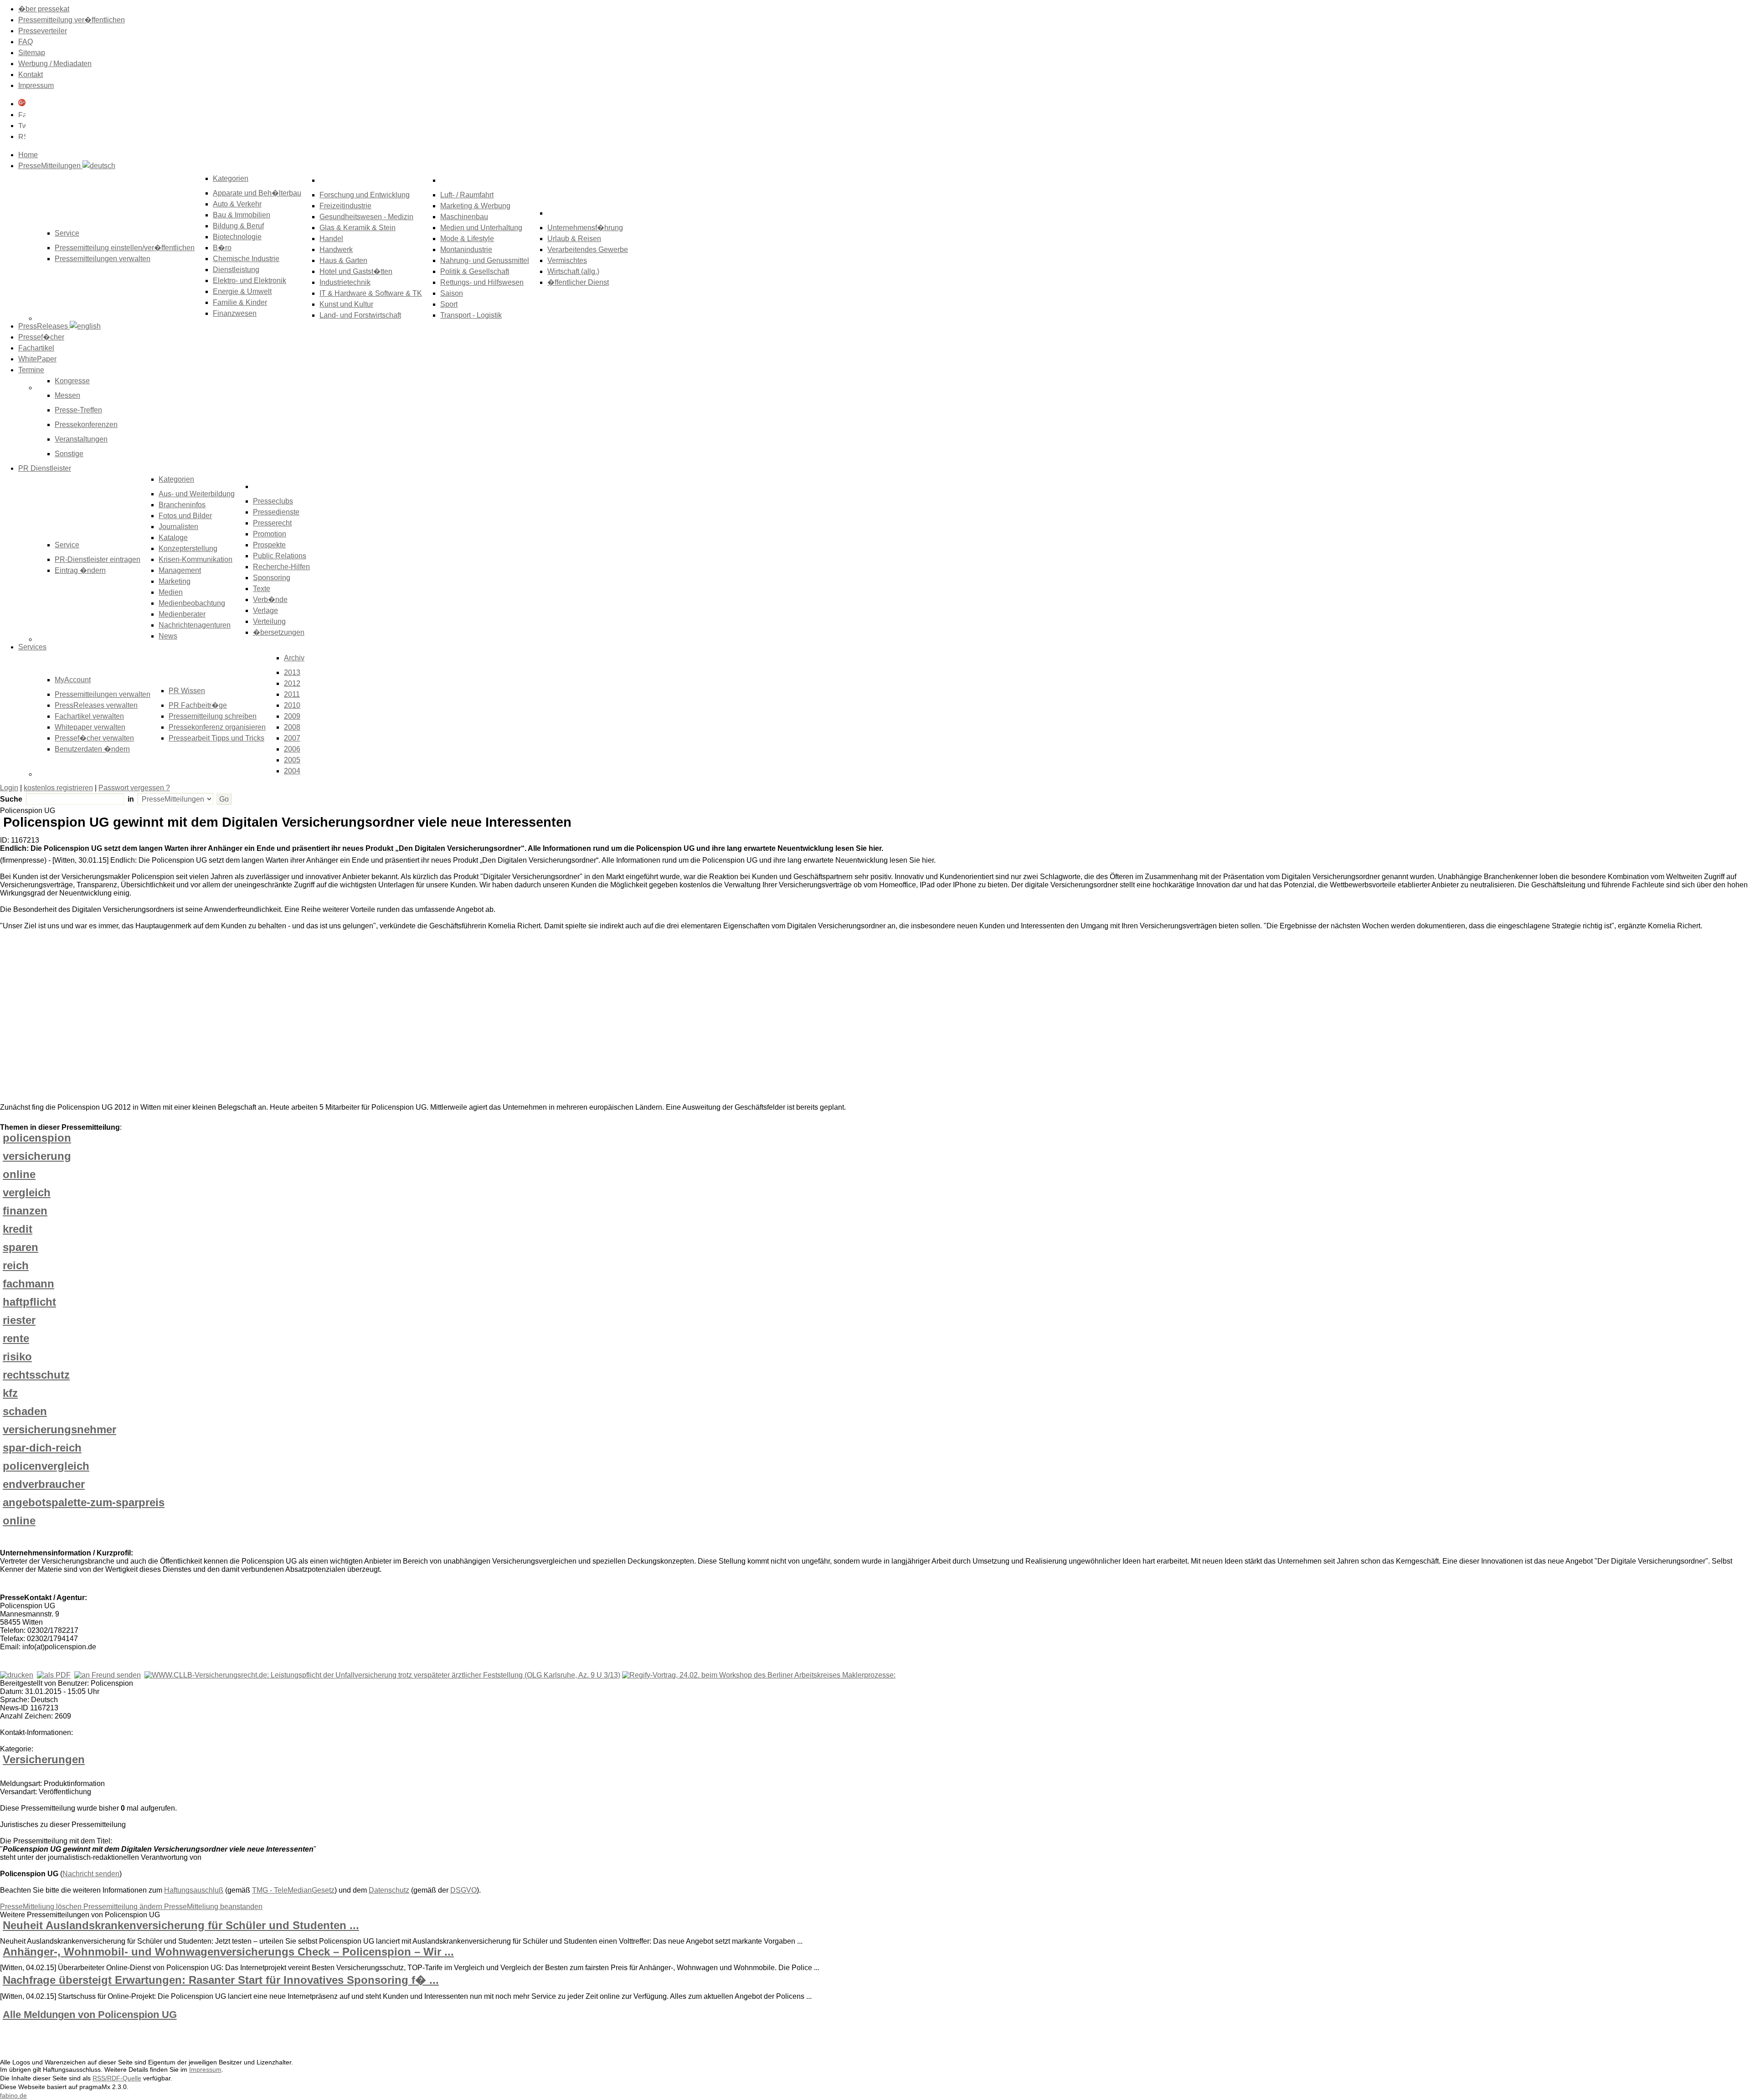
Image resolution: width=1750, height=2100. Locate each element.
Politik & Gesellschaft (475, 271)
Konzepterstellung (188, 548)
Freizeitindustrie (345, 206)
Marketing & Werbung (475, 206)
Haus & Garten (343, 260)
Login (9, 788)
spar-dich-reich (42, 1448)
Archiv (294, 658)
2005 (292, 760)
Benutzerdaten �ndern (92, 749)
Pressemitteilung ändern (124, 1907)
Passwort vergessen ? (134, 788)
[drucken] (17, 1675)
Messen (67, 395)
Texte (262, 589)
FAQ (26, 42)
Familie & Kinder (240, 302)
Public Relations (280, 556)
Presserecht (272, 523)
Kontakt (31, 75)
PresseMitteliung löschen (42, 1907)
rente (16, 1338)
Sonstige (69, 454)
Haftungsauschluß (194, 1890)
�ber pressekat (44, 9)
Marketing (175, 581)
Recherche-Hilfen (281, 567)
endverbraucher (44, 1484)
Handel (331, 239)
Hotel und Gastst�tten (356, 271)
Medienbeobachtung (192, 603)
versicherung (37, 1156)
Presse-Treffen (78, 410)
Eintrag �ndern (80, 570)
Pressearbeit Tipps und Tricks (216, 738)
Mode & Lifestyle (467, 239)
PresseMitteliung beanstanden (213, 1907)
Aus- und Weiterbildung (197, 494)
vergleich (27, 1192)
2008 (292, 727)
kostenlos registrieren (58, 788)
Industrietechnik (345, 282)
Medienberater (182, 614)
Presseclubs (273, 501)
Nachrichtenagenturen (195, 625)
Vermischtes (567, 260)
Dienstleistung (236, 270)
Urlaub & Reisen (574, 239)
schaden (25, 1411)
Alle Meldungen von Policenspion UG (90, 2015)
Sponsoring (272, 578)
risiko (17, 1356)
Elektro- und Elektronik (250, 281)
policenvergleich (46, 1466)
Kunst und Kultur (346, 304)
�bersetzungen (279, 632)
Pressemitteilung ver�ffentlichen (72, 20)
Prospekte (269, 545)
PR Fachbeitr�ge (198, 705)
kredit (18, 1229)
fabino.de (13, 2095)
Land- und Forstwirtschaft (360, 315)
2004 (292, 771)
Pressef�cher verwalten (94, 738)
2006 (292, 749)
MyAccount (73, 680)
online (19, 1174)
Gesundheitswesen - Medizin (366, 217)
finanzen (25, 1211)
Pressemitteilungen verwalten (103, 259)
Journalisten (178, 527)
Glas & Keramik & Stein (358, 228)
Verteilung (269, 621)
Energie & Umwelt (242, 291)
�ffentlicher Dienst (578, 282)
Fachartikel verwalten (89, 716)
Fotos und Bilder (185, 516)
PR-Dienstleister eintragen (98, 559)
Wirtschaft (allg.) (573, 271)
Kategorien (231, 178)
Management (180, 570)
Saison (452, 293)
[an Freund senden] (108, 1675)
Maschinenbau (464, 217)
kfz (10, 1393)
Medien (171, 592)
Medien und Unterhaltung (481, 228)
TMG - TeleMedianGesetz (293, 1890)
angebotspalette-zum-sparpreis (84, 1502)
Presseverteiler (43, 31)
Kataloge (173, 538)
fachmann (28, 1284)
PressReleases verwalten (96, 705)
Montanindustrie (466, 250)
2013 (292, 672)
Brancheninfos (182, 505)
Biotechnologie (237, 237)
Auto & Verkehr (237, 204)
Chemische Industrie (246, 259)
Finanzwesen (235, 313)
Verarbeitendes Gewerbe (588, 250)
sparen (21, 1247)
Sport (449, 304)
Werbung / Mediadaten (55, 64)
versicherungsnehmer (59, 1429)
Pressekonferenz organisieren (217, 727)
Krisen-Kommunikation (196, 559)
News (168, 636)
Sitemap (32, 53)
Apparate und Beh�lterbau (257, 193)
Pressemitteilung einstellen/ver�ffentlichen (125, 248)
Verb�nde (270, 600)
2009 (292, 716)
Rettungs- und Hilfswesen (482, 282)
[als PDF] (54, 1675)
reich (16, 1265)
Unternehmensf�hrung (585, 228)
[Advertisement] (137, 1019)
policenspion (37, 1138)
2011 (292, 694)
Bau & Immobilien (242, 215)
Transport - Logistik (471, 315)
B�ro (222, 248)
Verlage (265, 610)
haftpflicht (29, 1302)
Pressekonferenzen (86, 425)
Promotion (270, 534)
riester (19, 1320)
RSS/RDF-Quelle (117, 2078)
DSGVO (463, 1890)
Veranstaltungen (81, 439)
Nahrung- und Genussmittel (485, 260)
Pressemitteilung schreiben (213, 716)
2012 (292, 683)
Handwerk (336, 250)
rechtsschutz (36, 1375)
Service (67, 545)
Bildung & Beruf (238, 226)
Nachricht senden (91, 1874)
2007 (292, 738)
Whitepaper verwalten (90, 727)
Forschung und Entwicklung (365, 195)
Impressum (36, 85)
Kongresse (72, 381)
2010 (292, 705)
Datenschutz (389, 1890)
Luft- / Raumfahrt (467, 195)
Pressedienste (276, 512)
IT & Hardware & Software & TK (371, 293)
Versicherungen (44, 1759)
